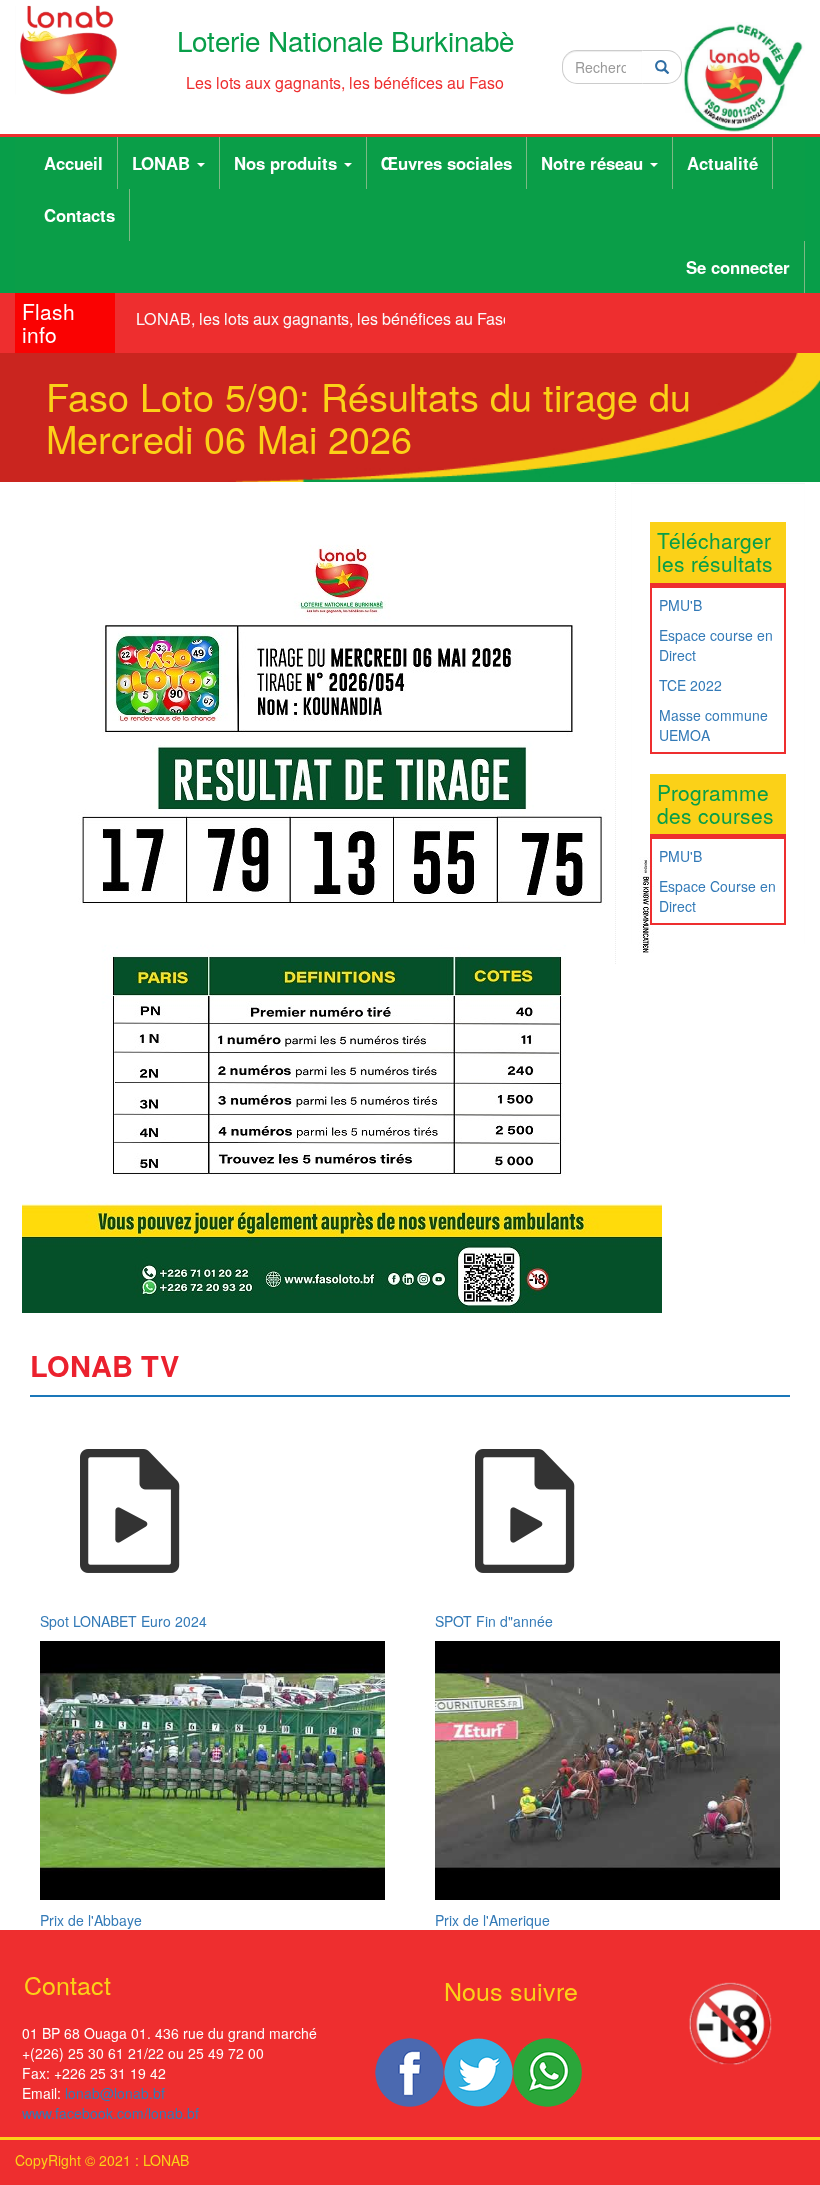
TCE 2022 (690, 685)
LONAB (163, 163)
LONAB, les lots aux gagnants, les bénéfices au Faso (315, 318)
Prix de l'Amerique (492, 1920)
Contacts (79, 215)
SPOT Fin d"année (494, 1621)
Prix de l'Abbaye (91, 1920)
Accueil (73, 163)
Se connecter (738, 267)
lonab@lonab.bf (115, 2093)
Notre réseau (594, 163)
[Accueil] (68, 50)
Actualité (722, 163)
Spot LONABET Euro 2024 (123, 1621)
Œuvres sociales (446, 163)
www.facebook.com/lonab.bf (110, 2113)
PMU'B (680, 605)
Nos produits (288, 163)
